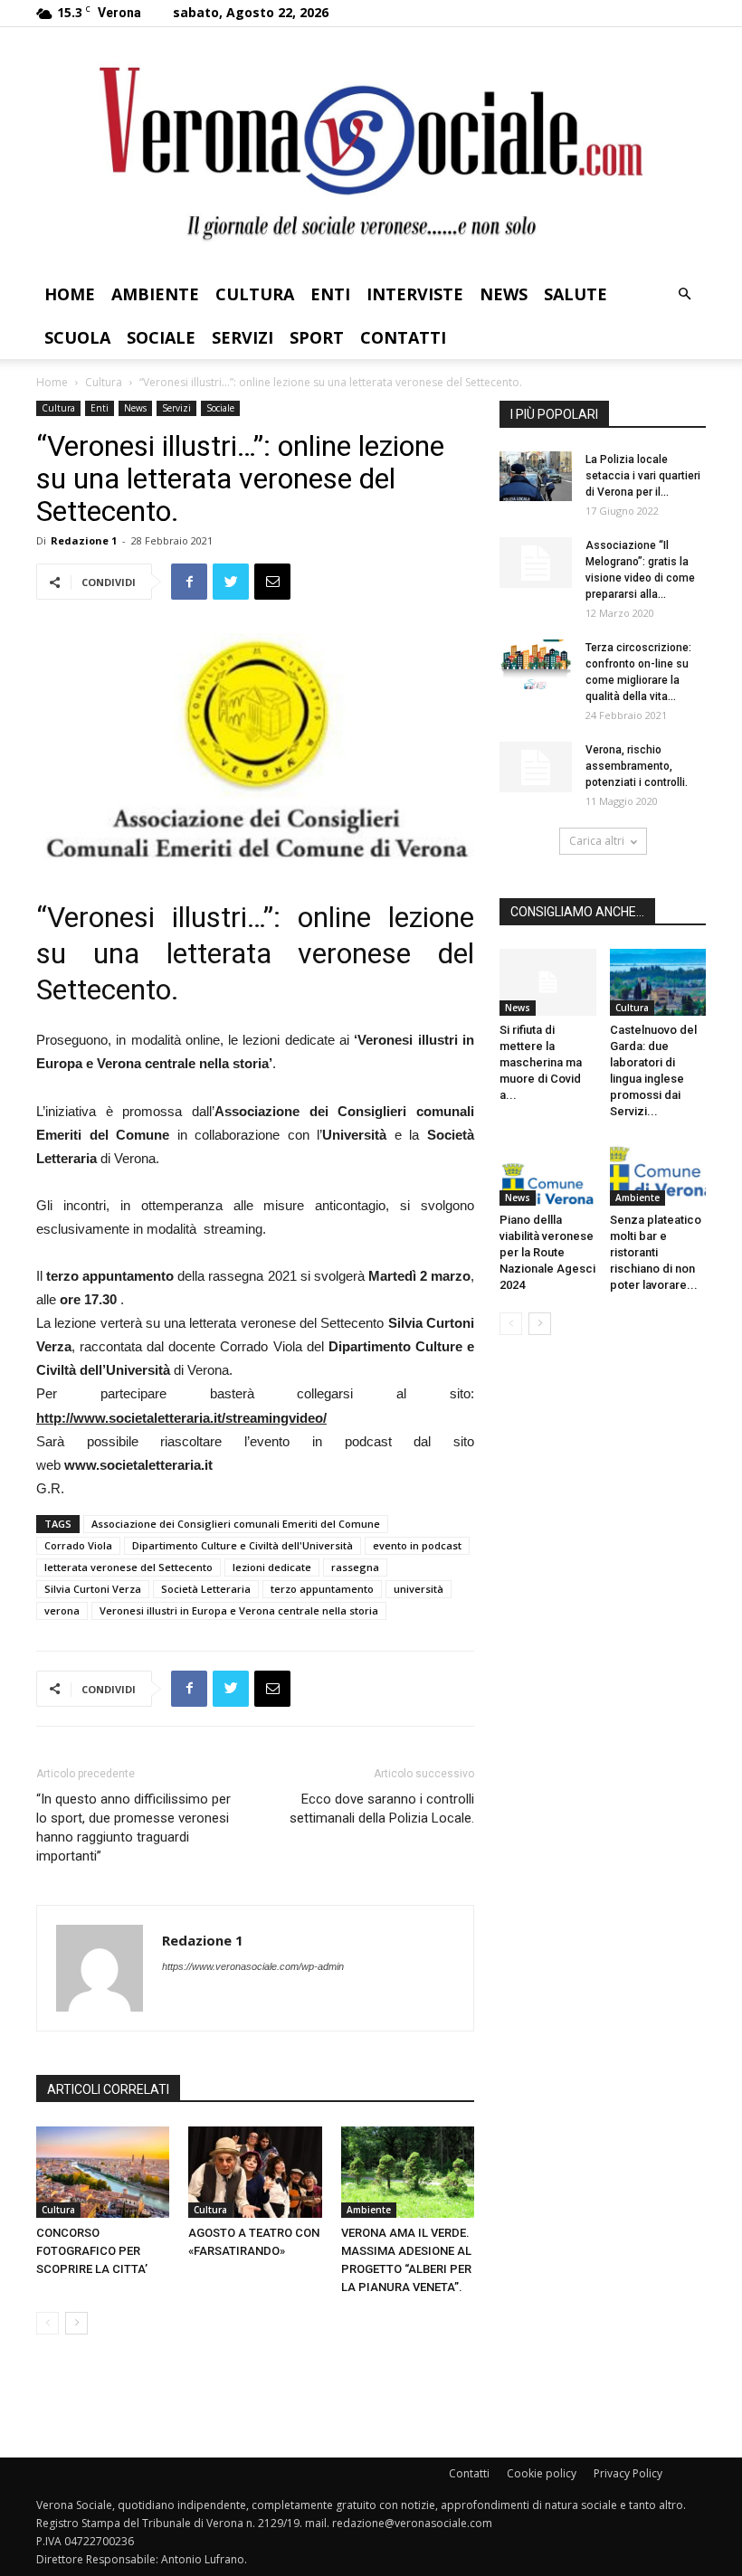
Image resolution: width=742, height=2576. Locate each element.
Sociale (161, 337)
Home (70, 294)
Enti (330, 294)
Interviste (415, 294)
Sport (317, 337)
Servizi (243, 337)
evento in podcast (417, 1545)
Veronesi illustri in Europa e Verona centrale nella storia (239, 1610)
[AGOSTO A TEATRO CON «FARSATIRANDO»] (255, 2172)
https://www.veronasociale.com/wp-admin (253, 1966)
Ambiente (155, 294)
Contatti (403, 337)
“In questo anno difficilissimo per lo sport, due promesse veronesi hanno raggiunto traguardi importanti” (133, 1828)
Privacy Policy (628, 2473)
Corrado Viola (78, 1545)
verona (62, 1610)
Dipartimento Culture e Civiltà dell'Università (243, 1545)
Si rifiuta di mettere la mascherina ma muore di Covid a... (541, 1062)
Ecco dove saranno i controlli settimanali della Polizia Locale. (382, 1809)
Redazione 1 (84, 540)
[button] (684, 294)
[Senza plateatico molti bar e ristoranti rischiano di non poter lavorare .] (658, 1173)
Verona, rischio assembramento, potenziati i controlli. (637, 766)
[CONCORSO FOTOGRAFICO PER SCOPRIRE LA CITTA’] (103, 2172)
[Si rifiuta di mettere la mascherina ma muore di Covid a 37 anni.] (548, 982)
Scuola (77, 337)
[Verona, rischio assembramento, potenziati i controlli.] (536, 767)
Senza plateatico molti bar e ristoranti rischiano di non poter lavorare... (656, 1252)
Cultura (255, 294)
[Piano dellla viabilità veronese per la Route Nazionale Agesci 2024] (548, 1173)
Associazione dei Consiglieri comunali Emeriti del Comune (236, 1524)
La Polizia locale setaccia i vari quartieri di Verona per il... (643, 476)
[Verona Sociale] (371, 150)
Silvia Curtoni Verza (93, 1589)
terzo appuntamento (322, 1589)
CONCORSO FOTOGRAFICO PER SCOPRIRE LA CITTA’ (92, 2251)
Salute (576, 294)
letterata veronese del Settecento (128, 1567)
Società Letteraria (206, 1589)
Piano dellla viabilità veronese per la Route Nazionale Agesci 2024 (547, 1252)
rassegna (355, 1567)
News (504, 294)
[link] (181, 1418)
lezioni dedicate (272, 1567)
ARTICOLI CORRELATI (108, 2089)
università (419, 1589)
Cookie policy (542, 2473)
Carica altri (597, 841)
